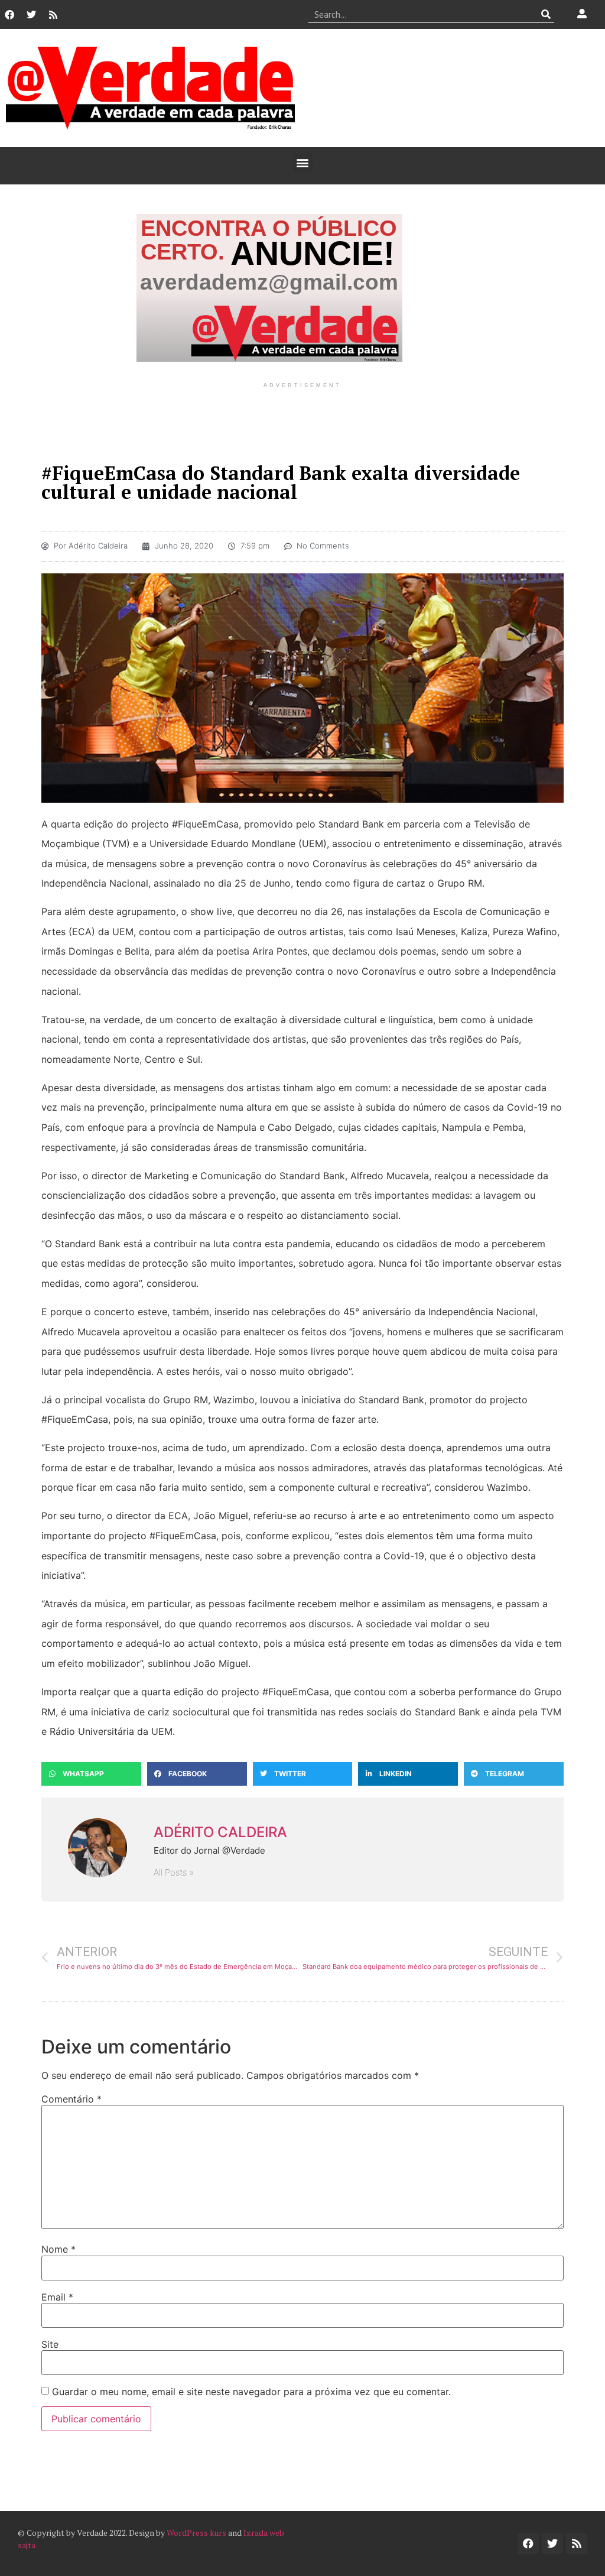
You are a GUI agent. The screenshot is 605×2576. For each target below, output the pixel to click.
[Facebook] (9, 15)
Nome (58, 2249)
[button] (303, 163)
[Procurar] (546, 14)
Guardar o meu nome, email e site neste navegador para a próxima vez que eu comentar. (251, 2392)
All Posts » (174, 1872)
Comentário (71, 2099)
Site (50, 2344)
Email (57, 2297)
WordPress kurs (196, 2533)
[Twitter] (31, 15)
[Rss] (53, 15)
